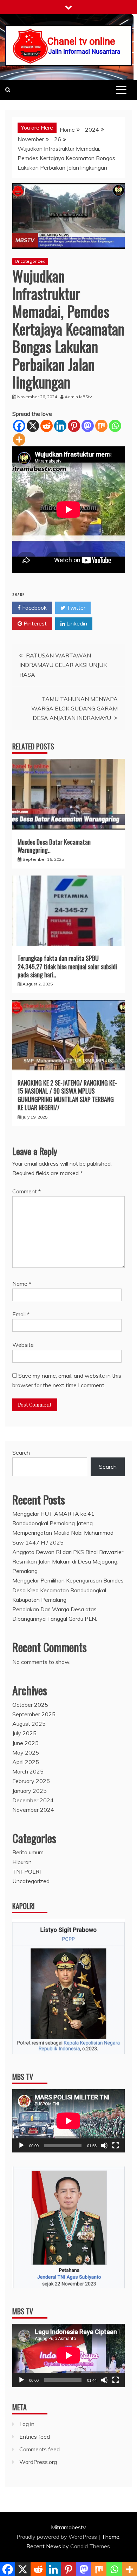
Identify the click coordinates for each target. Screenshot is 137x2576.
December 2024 (33, 1800)
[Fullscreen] (116, 2145)
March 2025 (28, 1771)
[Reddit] (47, 426)
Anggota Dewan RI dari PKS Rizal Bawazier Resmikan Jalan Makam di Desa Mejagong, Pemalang (68, 1561)
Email (21, 1314)
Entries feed (35, 2437)
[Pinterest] (74, 426)
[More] (19, 440)
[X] (33, 426)
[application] (68, 2121)
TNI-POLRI (27, 1872)
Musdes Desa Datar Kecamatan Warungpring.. (54, 846)
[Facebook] (19, 426)
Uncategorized (30, 261)
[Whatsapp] (115, 426)
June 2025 (25, 1743)
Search (21, 1453)
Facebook (34, 608)
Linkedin (76, 623)
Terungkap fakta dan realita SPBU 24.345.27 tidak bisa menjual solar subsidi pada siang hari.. (67, 966)
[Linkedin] (60, 426)
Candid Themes (90, 2546)
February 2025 (31, 1781)
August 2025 (29, 1724)
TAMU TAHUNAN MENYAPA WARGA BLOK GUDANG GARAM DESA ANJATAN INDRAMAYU (74, 708)
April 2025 (26, 1762)
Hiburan (22, 1862)
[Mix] (101, 426)
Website (23, 1345)
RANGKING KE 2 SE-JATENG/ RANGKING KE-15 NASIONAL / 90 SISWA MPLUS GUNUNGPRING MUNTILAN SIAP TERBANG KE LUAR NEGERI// (67, 1095)
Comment (27, 1191)
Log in (27, 2424)
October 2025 (30, 1705)
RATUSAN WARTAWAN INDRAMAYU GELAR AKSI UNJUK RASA (63, 665)
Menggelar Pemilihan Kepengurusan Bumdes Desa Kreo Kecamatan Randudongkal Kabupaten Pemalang (68, 1590)
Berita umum (28, 1852)
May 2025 (26, 1752)
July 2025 (24, 1733)
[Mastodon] (88, 426)
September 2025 (34, 1714)
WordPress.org (38, 2462)
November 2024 (33, 1810)
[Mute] (104, 2145)
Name (22, 1284)
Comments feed (40, 2449)
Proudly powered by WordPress (57, 2537)
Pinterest (34, 623)
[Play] (21, 2145)
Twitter (75, 608)
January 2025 (30, 1791)
